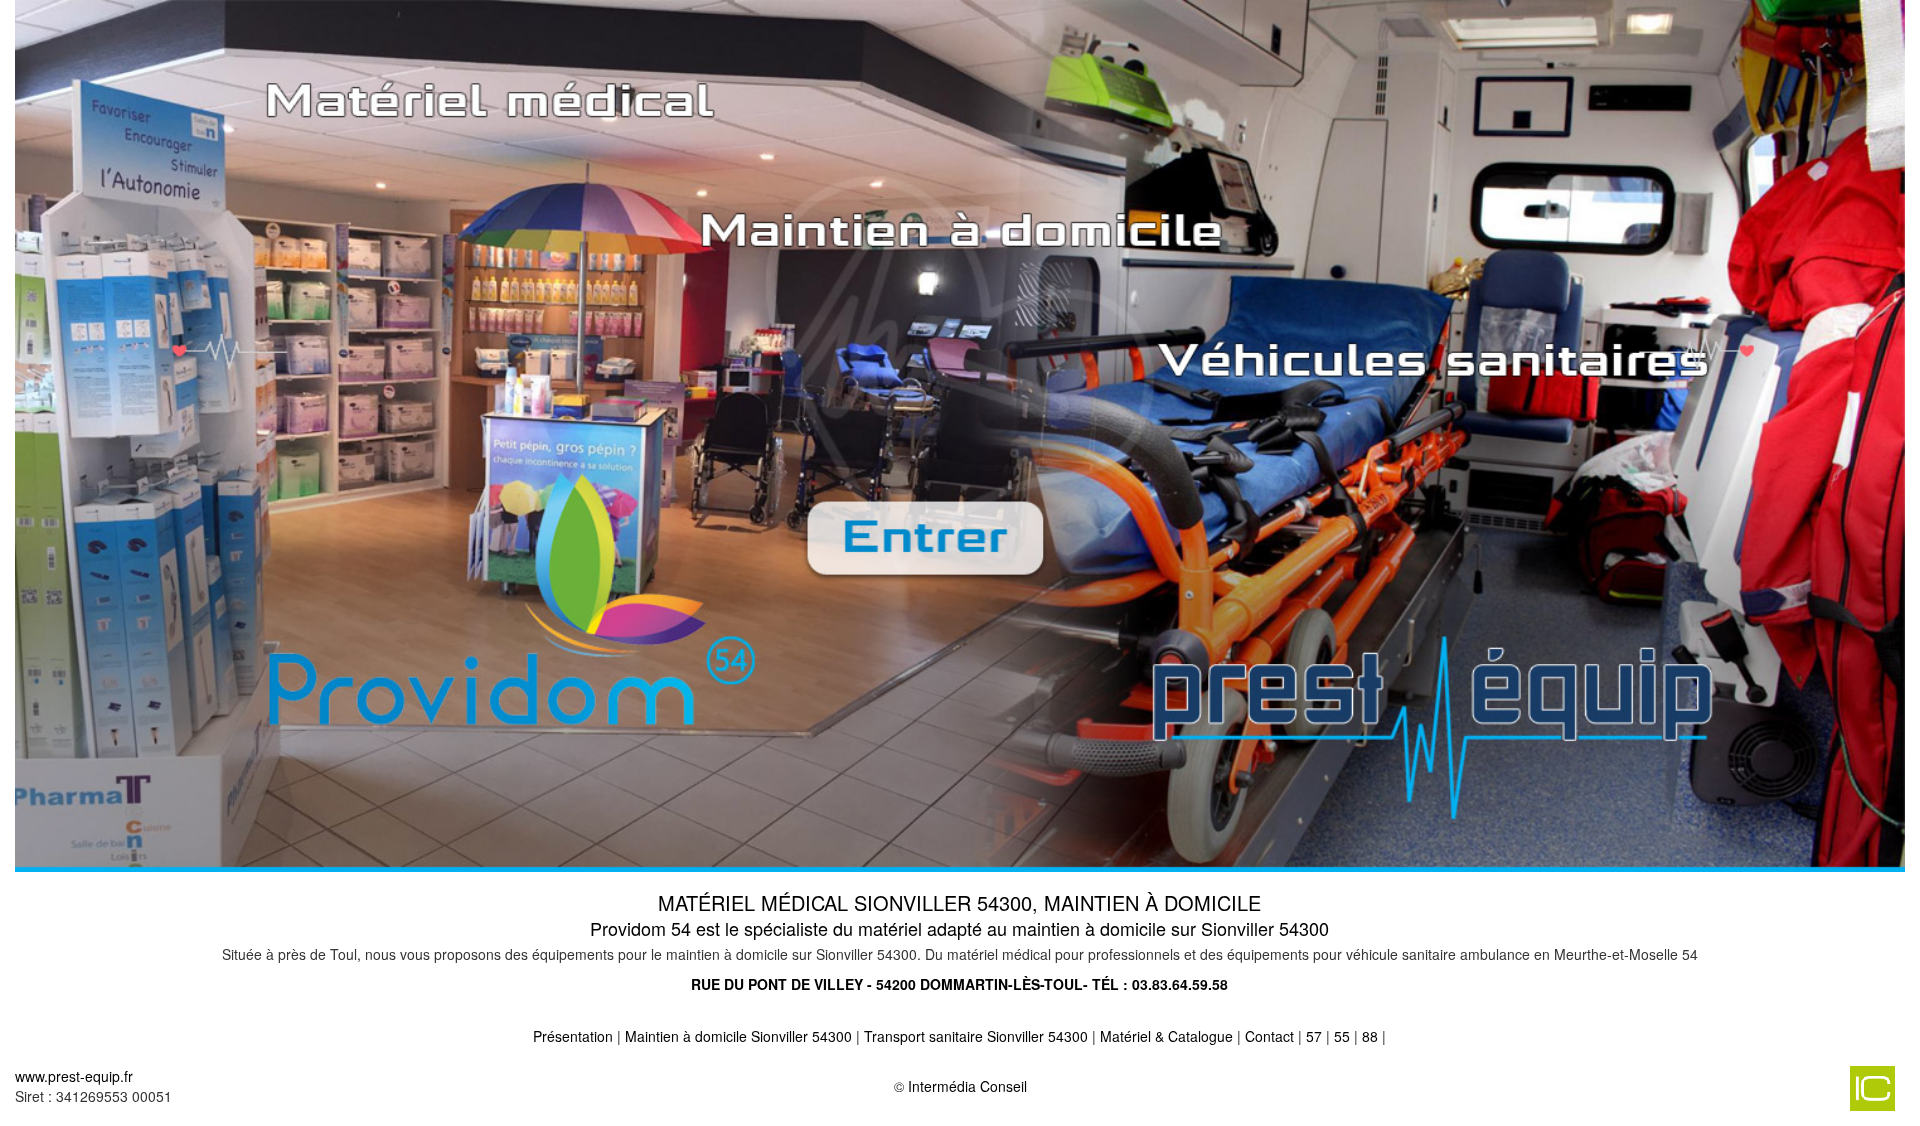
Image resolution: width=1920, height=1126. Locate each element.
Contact (1269, 1036)
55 (1342, 1036)
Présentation (573, 1036)
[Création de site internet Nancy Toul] (1675, 1096)
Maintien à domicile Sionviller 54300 (738, 1036)
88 (1370, 1036)
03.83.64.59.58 (1180, 984)
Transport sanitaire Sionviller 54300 (976, 1036)
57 (1314, 1036)
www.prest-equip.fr (74, 1076)
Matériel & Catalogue (1166, 1036)
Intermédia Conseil (967, 1086)
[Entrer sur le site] (960, 434)
